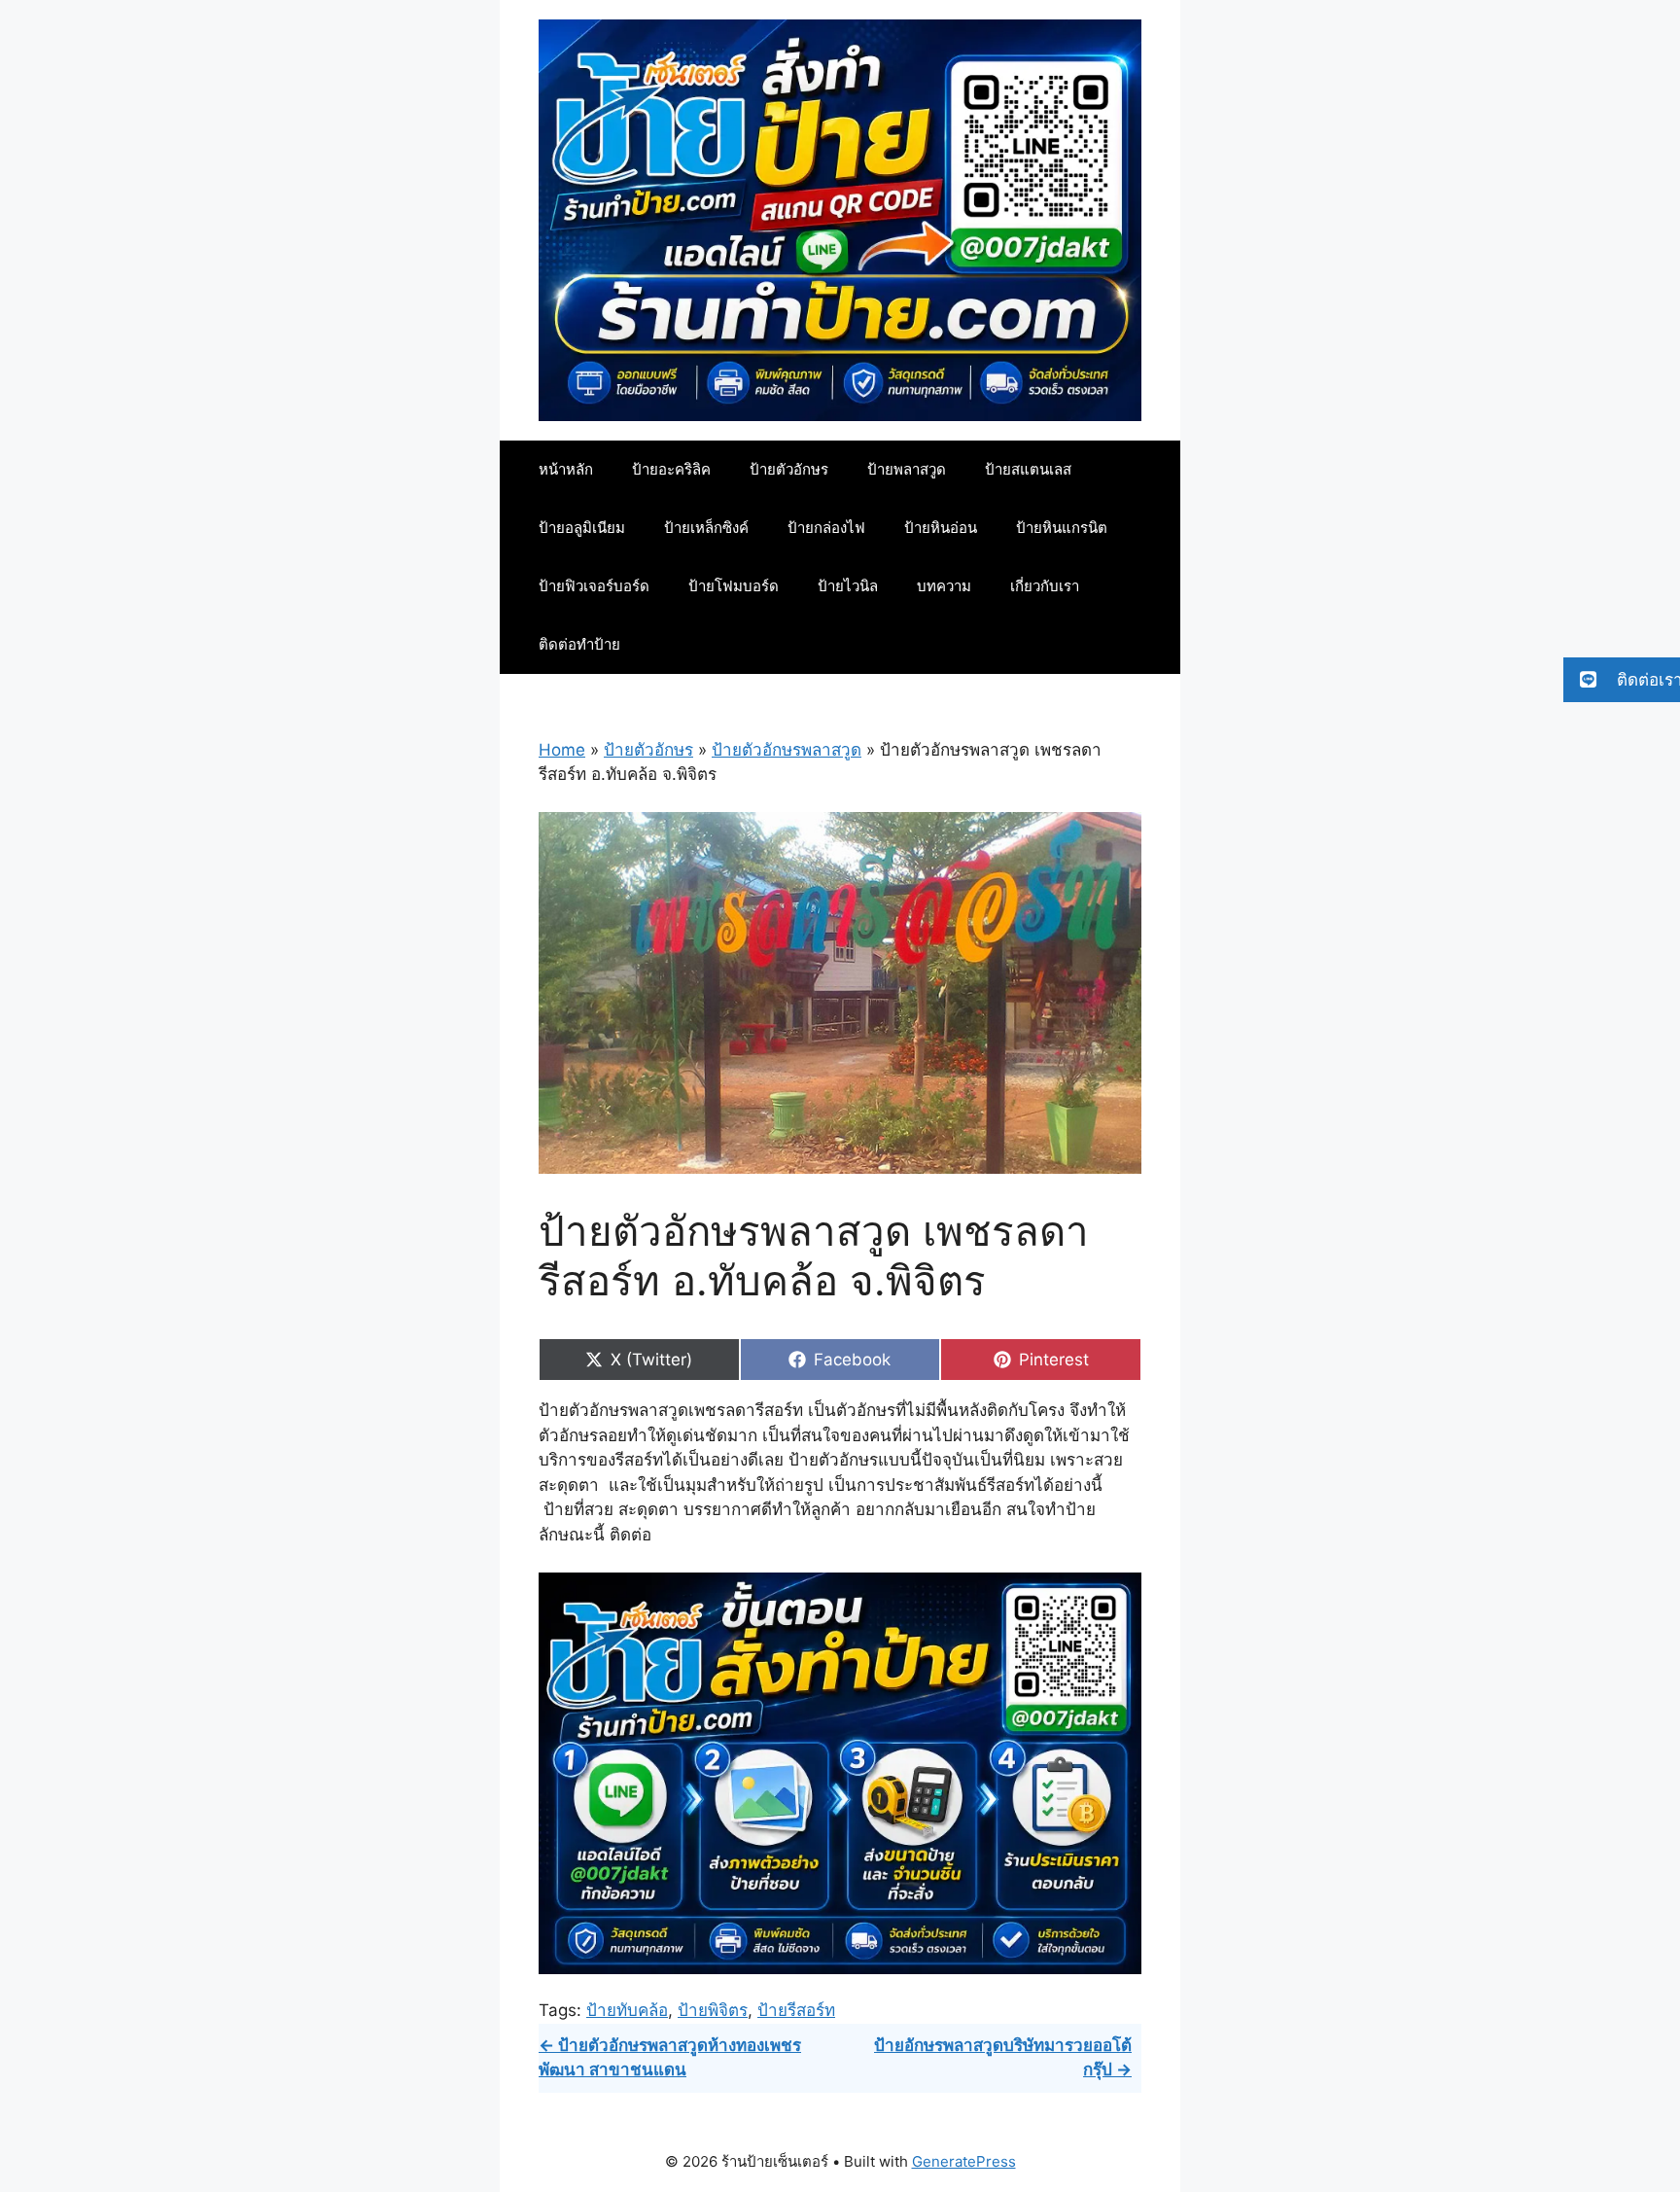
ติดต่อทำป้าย (579, 644)
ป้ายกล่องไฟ (826, 528)
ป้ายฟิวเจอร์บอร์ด (594, 586)
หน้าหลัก (566, 469)
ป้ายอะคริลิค (671, 469)
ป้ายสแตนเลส (1028, 469)
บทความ (944, 586)
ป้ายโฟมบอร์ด (734, 586)
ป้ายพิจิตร (713, 2010)
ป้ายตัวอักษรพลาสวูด (787, 750)
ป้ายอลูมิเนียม (582, 528)
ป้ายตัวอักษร (789, 469)
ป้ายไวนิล (848, 586)
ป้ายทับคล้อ (627, 2010)
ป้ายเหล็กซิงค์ (706, 528)
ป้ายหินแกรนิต (1062, 528)
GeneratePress (964, 2161)
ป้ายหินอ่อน (941, 528)
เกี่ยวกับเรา (1045, 586)
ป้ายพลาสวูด (907, 469)
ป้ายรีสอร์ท (796, 2010)
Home (562, 750)
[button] (1622, 680)
